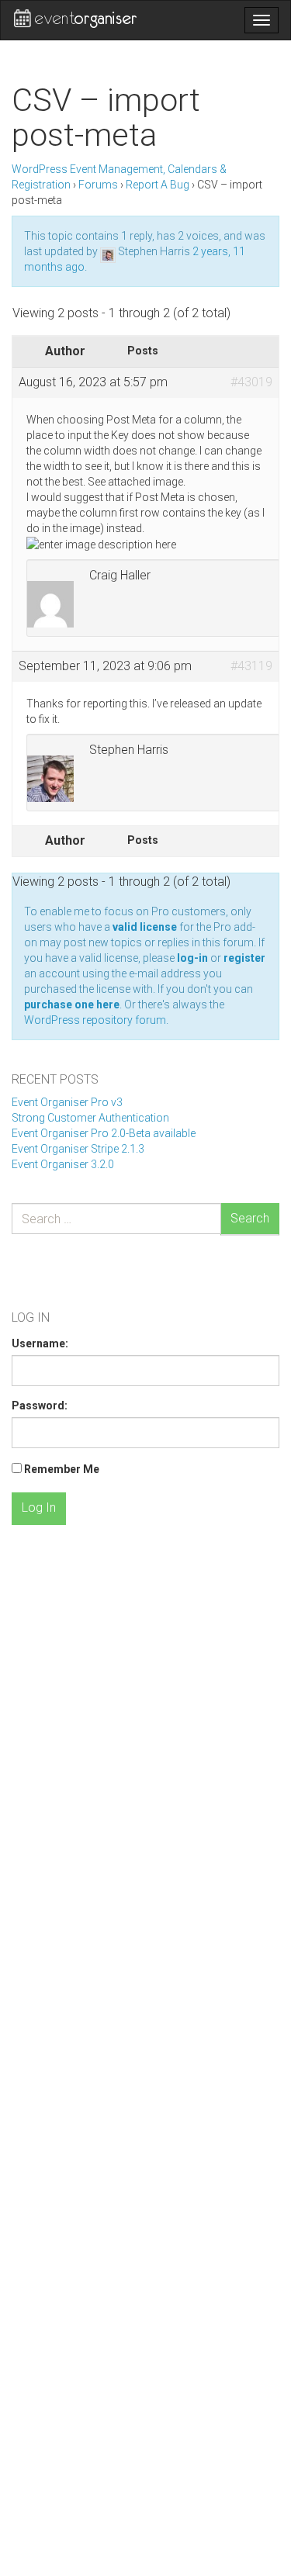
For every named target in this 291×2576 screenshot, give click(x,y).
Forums (98, 185)
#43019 (251, 382)
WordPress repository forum (95, 1020)
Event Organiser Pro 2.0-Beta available (104, 1133)
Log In (39, 1508)
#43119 (251, 666)
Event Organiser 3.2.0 (63, 1164)
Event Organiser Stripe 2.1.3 (78, 1149)
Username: (40, 1343)
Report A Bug (158, 185)
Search (250, 1218)
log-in (192, 958)
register (244, 958)
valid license (145, 927)
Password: (40, 1406)
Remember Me (62, 1469)
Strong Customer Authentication (90, 1118)
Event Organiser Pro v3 (67, 1102)
